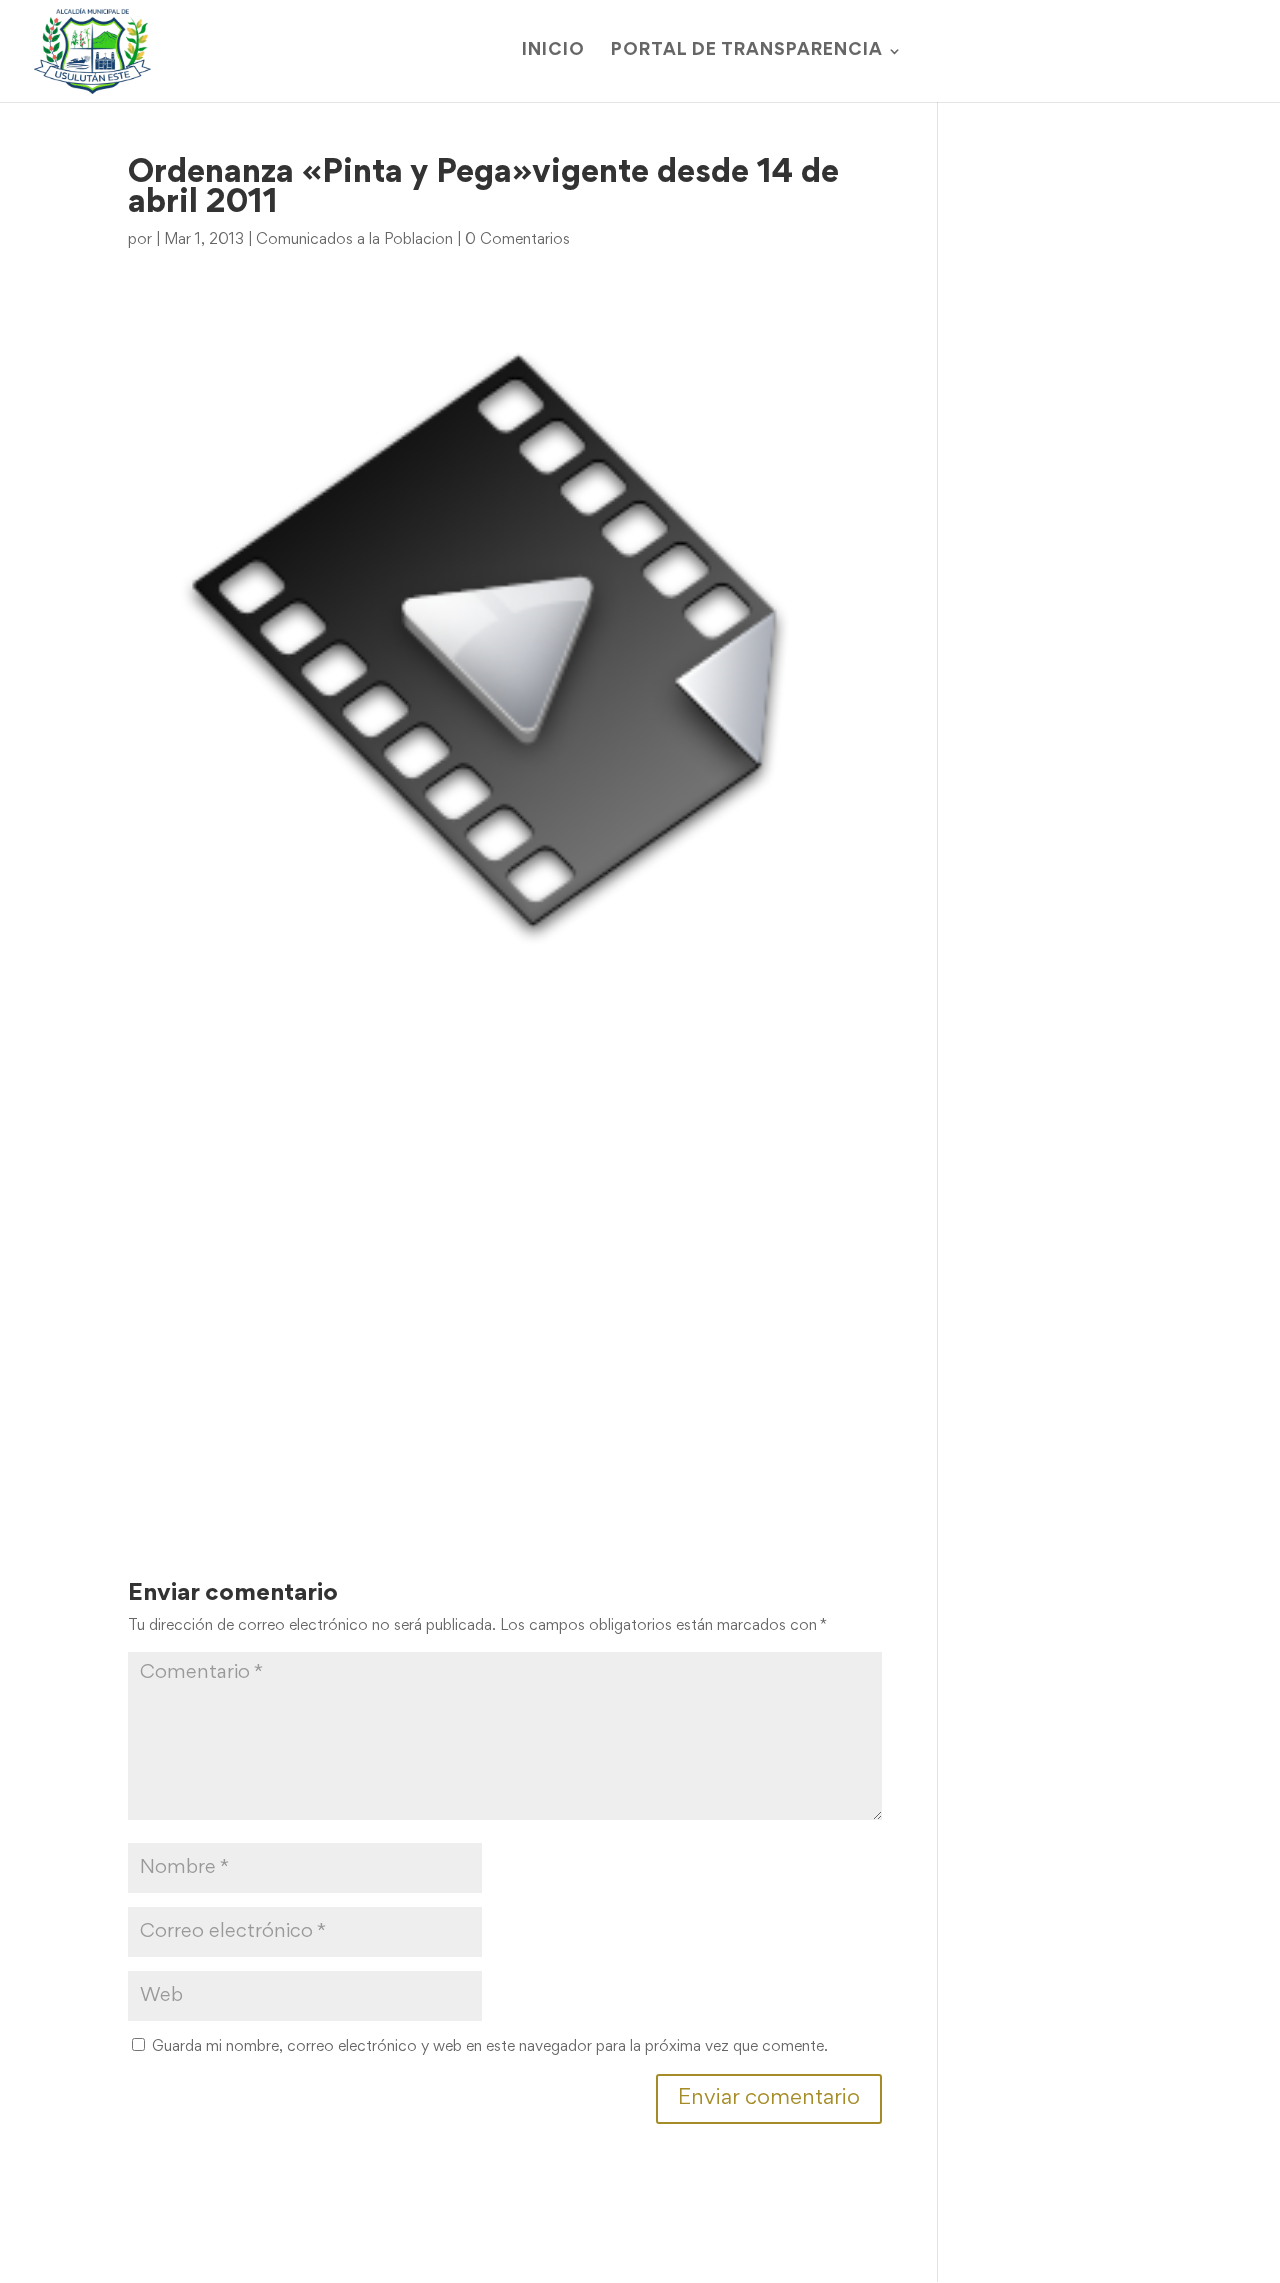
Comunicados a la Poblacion (354, 240)
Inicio (553, 51)
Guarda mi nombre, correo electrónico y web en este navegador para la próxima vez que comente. (490, 2047)
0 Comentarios (517, 240)
